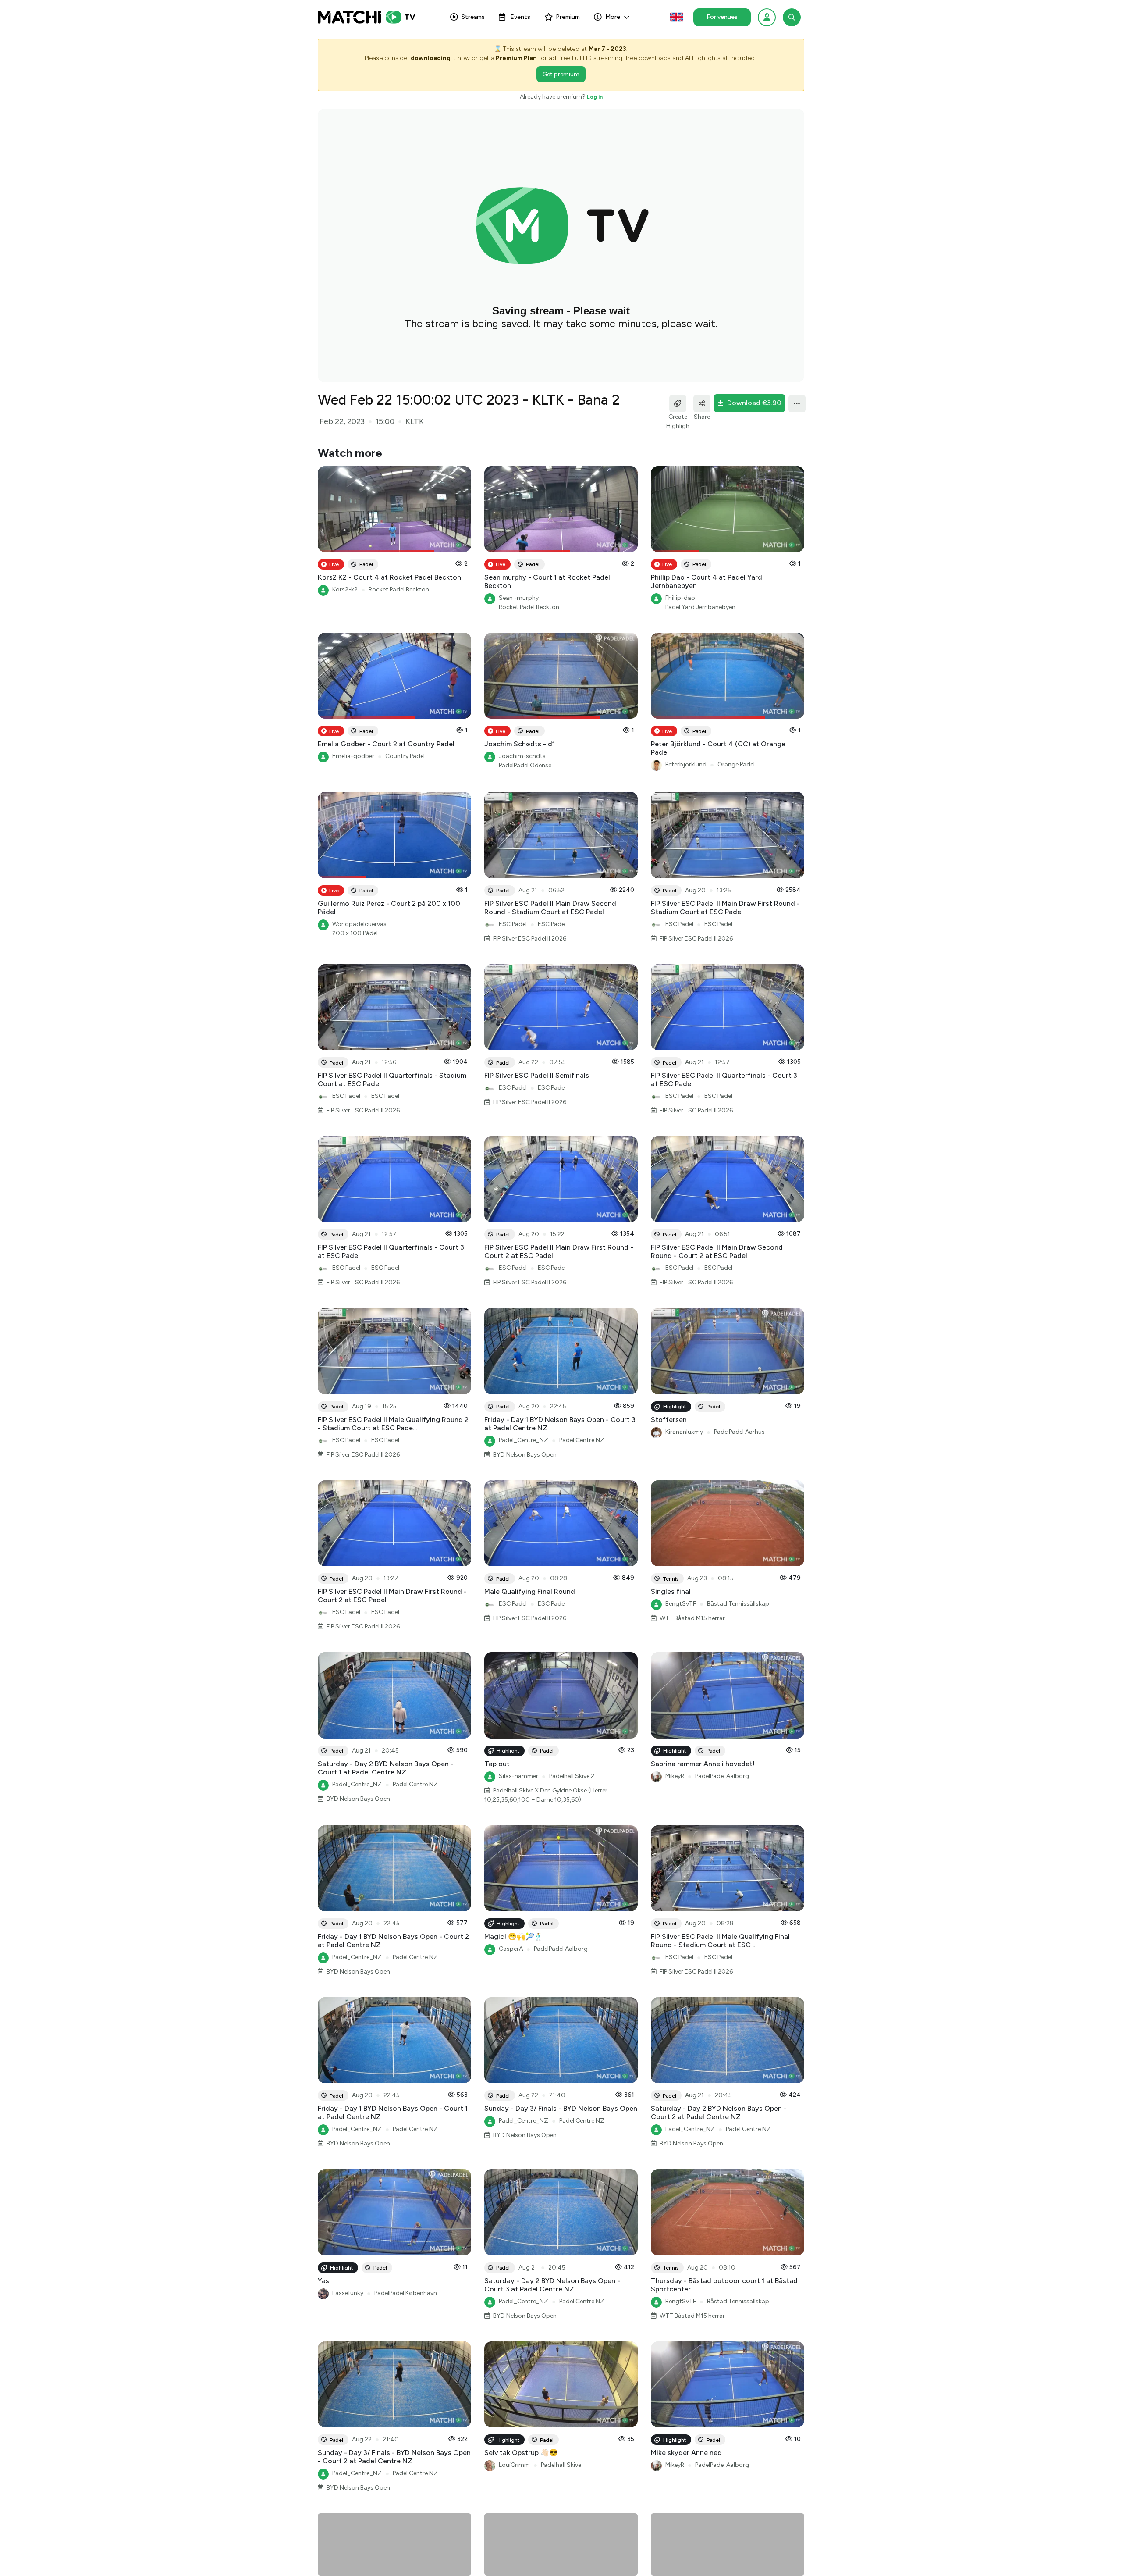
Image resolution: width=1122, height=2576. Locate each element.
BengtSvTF (681, 1604)
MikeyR (675, 1776)
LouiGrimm (514, 2465)
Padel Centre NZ (582, 1440)
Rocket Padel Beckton (399, 590)
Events (520, 17)
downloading (431, 58)
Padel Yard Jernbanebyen (700, 607)
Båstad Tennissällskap (738, 1604)
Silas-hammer (518, 1776)
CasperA (511, 1949)
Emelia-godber (353, 756)
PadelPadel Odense (525, 765)
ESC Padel (513, 924)
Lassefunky (348, 2293)
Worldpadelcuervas (359, 924)
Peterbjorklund (686, 764)
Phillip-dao (680, 598)
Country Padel (405, 756)
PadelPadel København (406, 2293)
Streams (473, 17)
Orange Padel (736, 764)
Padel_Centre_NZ (524, 1440)
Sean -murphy (519, 598)
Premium (568, 17)
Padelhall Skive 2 (572, 1776)
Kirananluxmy (684, 1432)
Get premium (561, 74)
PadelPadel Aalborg (722, 1776)
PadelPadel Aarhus (739, 1432)
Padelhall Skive (561, 2465)
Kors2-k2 (345, 590)
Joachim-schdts (522, 756)
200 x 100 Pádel (355, 933)
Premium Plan (516, 58)
